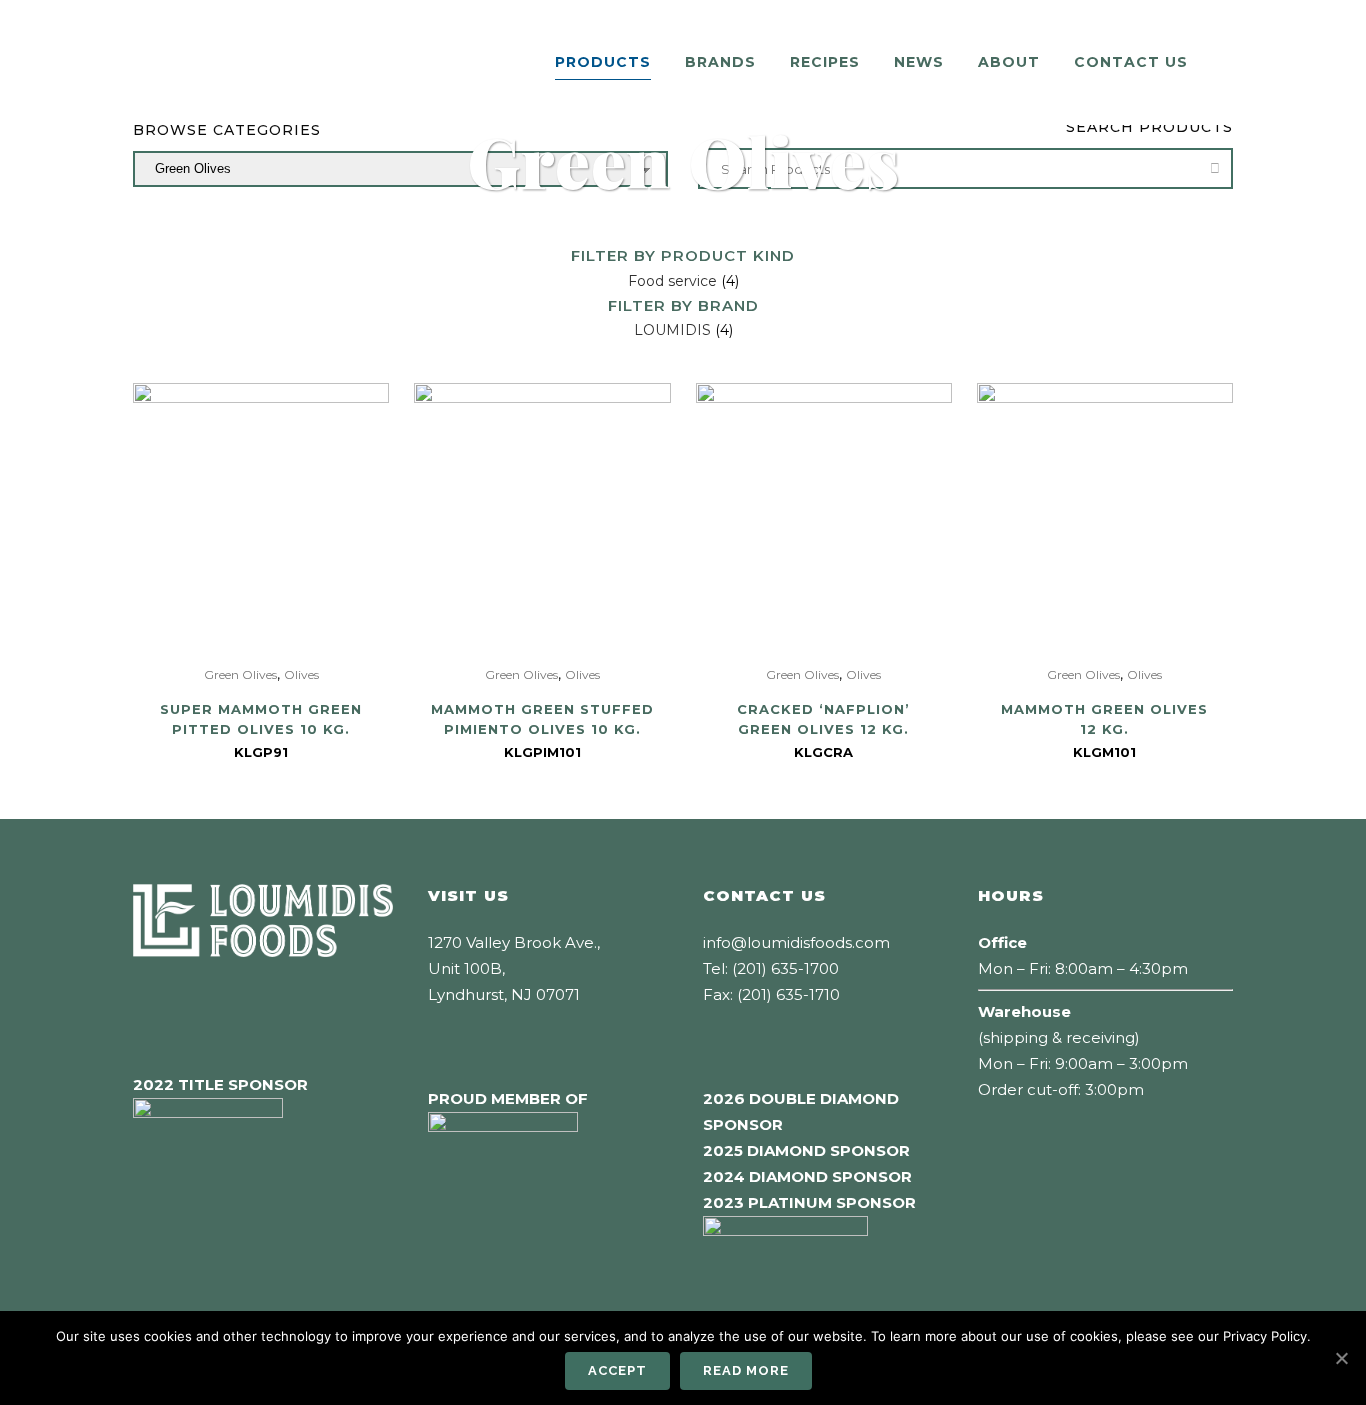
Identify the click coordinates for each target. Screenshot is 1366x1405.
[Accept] (1341, 1358)
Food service (672, 281)
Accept (617, 1370)
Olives (301, 674)
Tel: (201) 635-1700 (771, 968)
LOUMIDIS (672, 330)
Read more (746, 1370)
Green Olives (240, 674)
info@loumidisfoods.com (796, 942)
